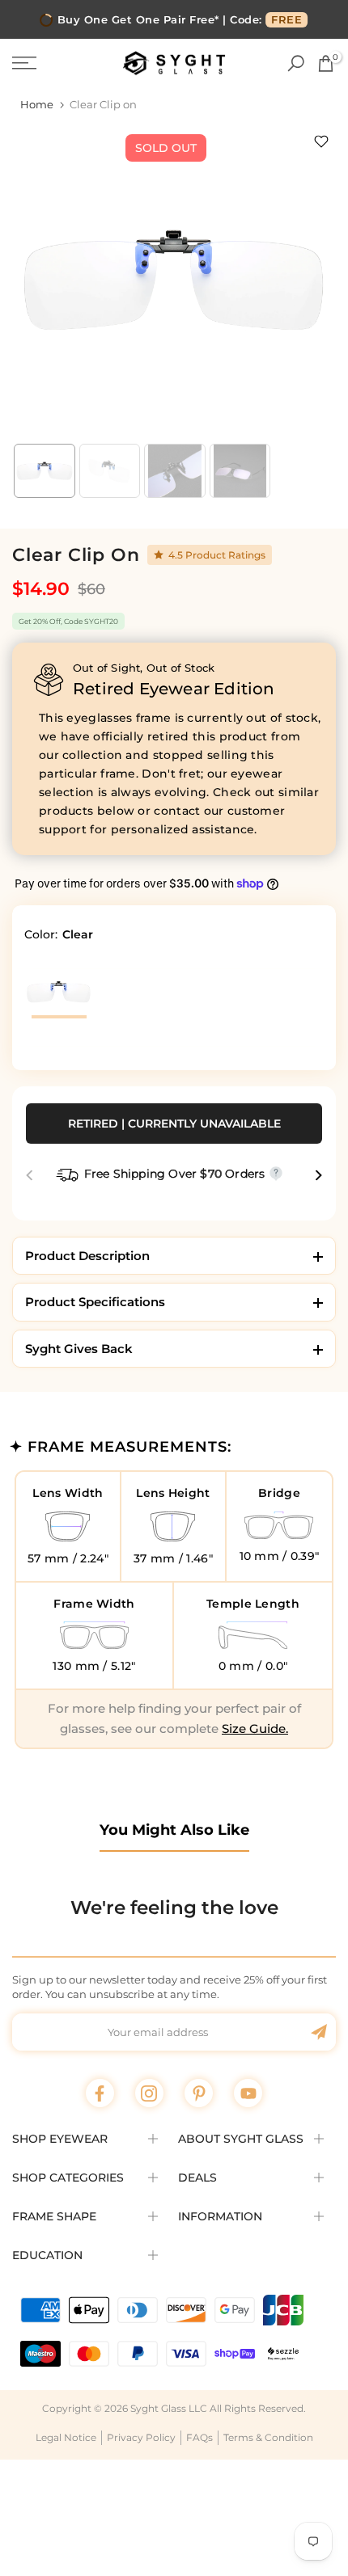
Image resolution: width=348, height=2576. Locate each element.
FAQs (199, 2437)
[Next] (318, 1175)
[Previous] (30, 1175)
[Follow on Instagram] (149, 2093)
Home (37, 104)
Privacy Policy (141, 2437)
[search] (296, 63)
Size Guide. (255, 1729)
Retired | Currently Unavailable (174, 1124)
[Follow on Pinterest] (199, 2093)
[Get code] (319, 2032)
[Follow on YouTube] (248, 2093)
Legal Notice (66, 2437)
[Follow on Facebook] (100, 2093)
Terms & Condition (268, 2437)
